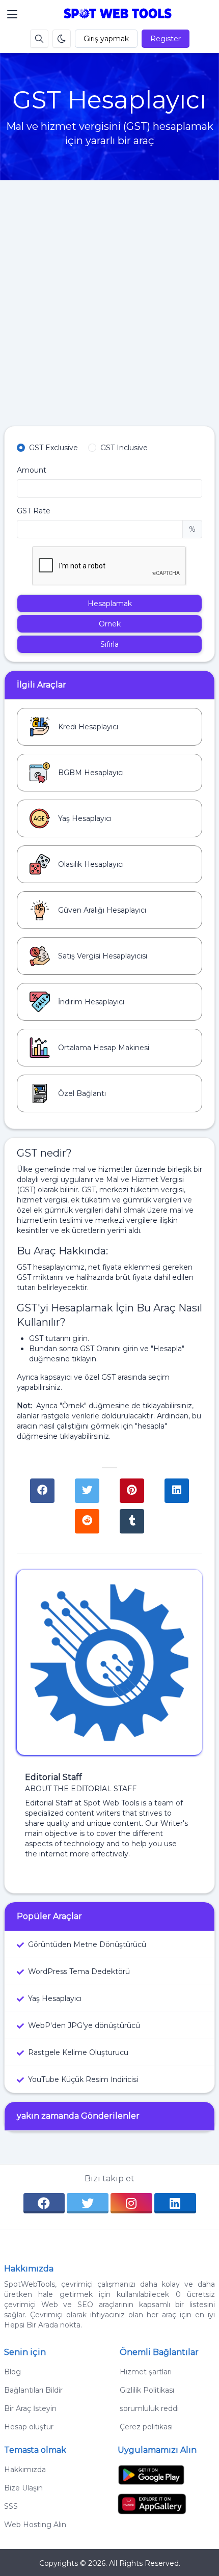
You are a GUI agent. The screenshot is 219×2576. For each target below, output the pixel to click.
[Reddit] (87, 1521)
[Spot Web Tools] (118, 14)
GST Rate (34, 511)
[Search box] (39, 39)
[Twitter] (87, 1491)
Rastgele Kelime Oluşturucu (78, 2052)
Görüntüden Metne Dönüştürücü (87, 1944)
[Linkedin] (177, 1491)
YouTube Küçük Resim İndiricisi (83, 2079)
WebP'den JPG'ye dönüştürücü (84, 2025)
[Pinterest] (132, 1491)
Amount (32, 470)
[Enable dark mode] (62, 39)
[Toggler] (12, 14)
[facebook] (44, 2203)
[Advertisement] (109, 311)
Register (166, 39)
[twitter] (88, 2203)
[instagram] (131, 2203)
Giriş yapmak (106, 39)
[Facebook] (42, 1491)
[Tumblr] (132, 1521)
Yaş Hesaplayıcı (55, 1998)
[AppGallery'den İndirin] (152, 2503)
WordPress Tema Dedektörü (79, 1971)
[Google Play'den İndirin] (151, 2474)
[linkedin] (175, 2203)
